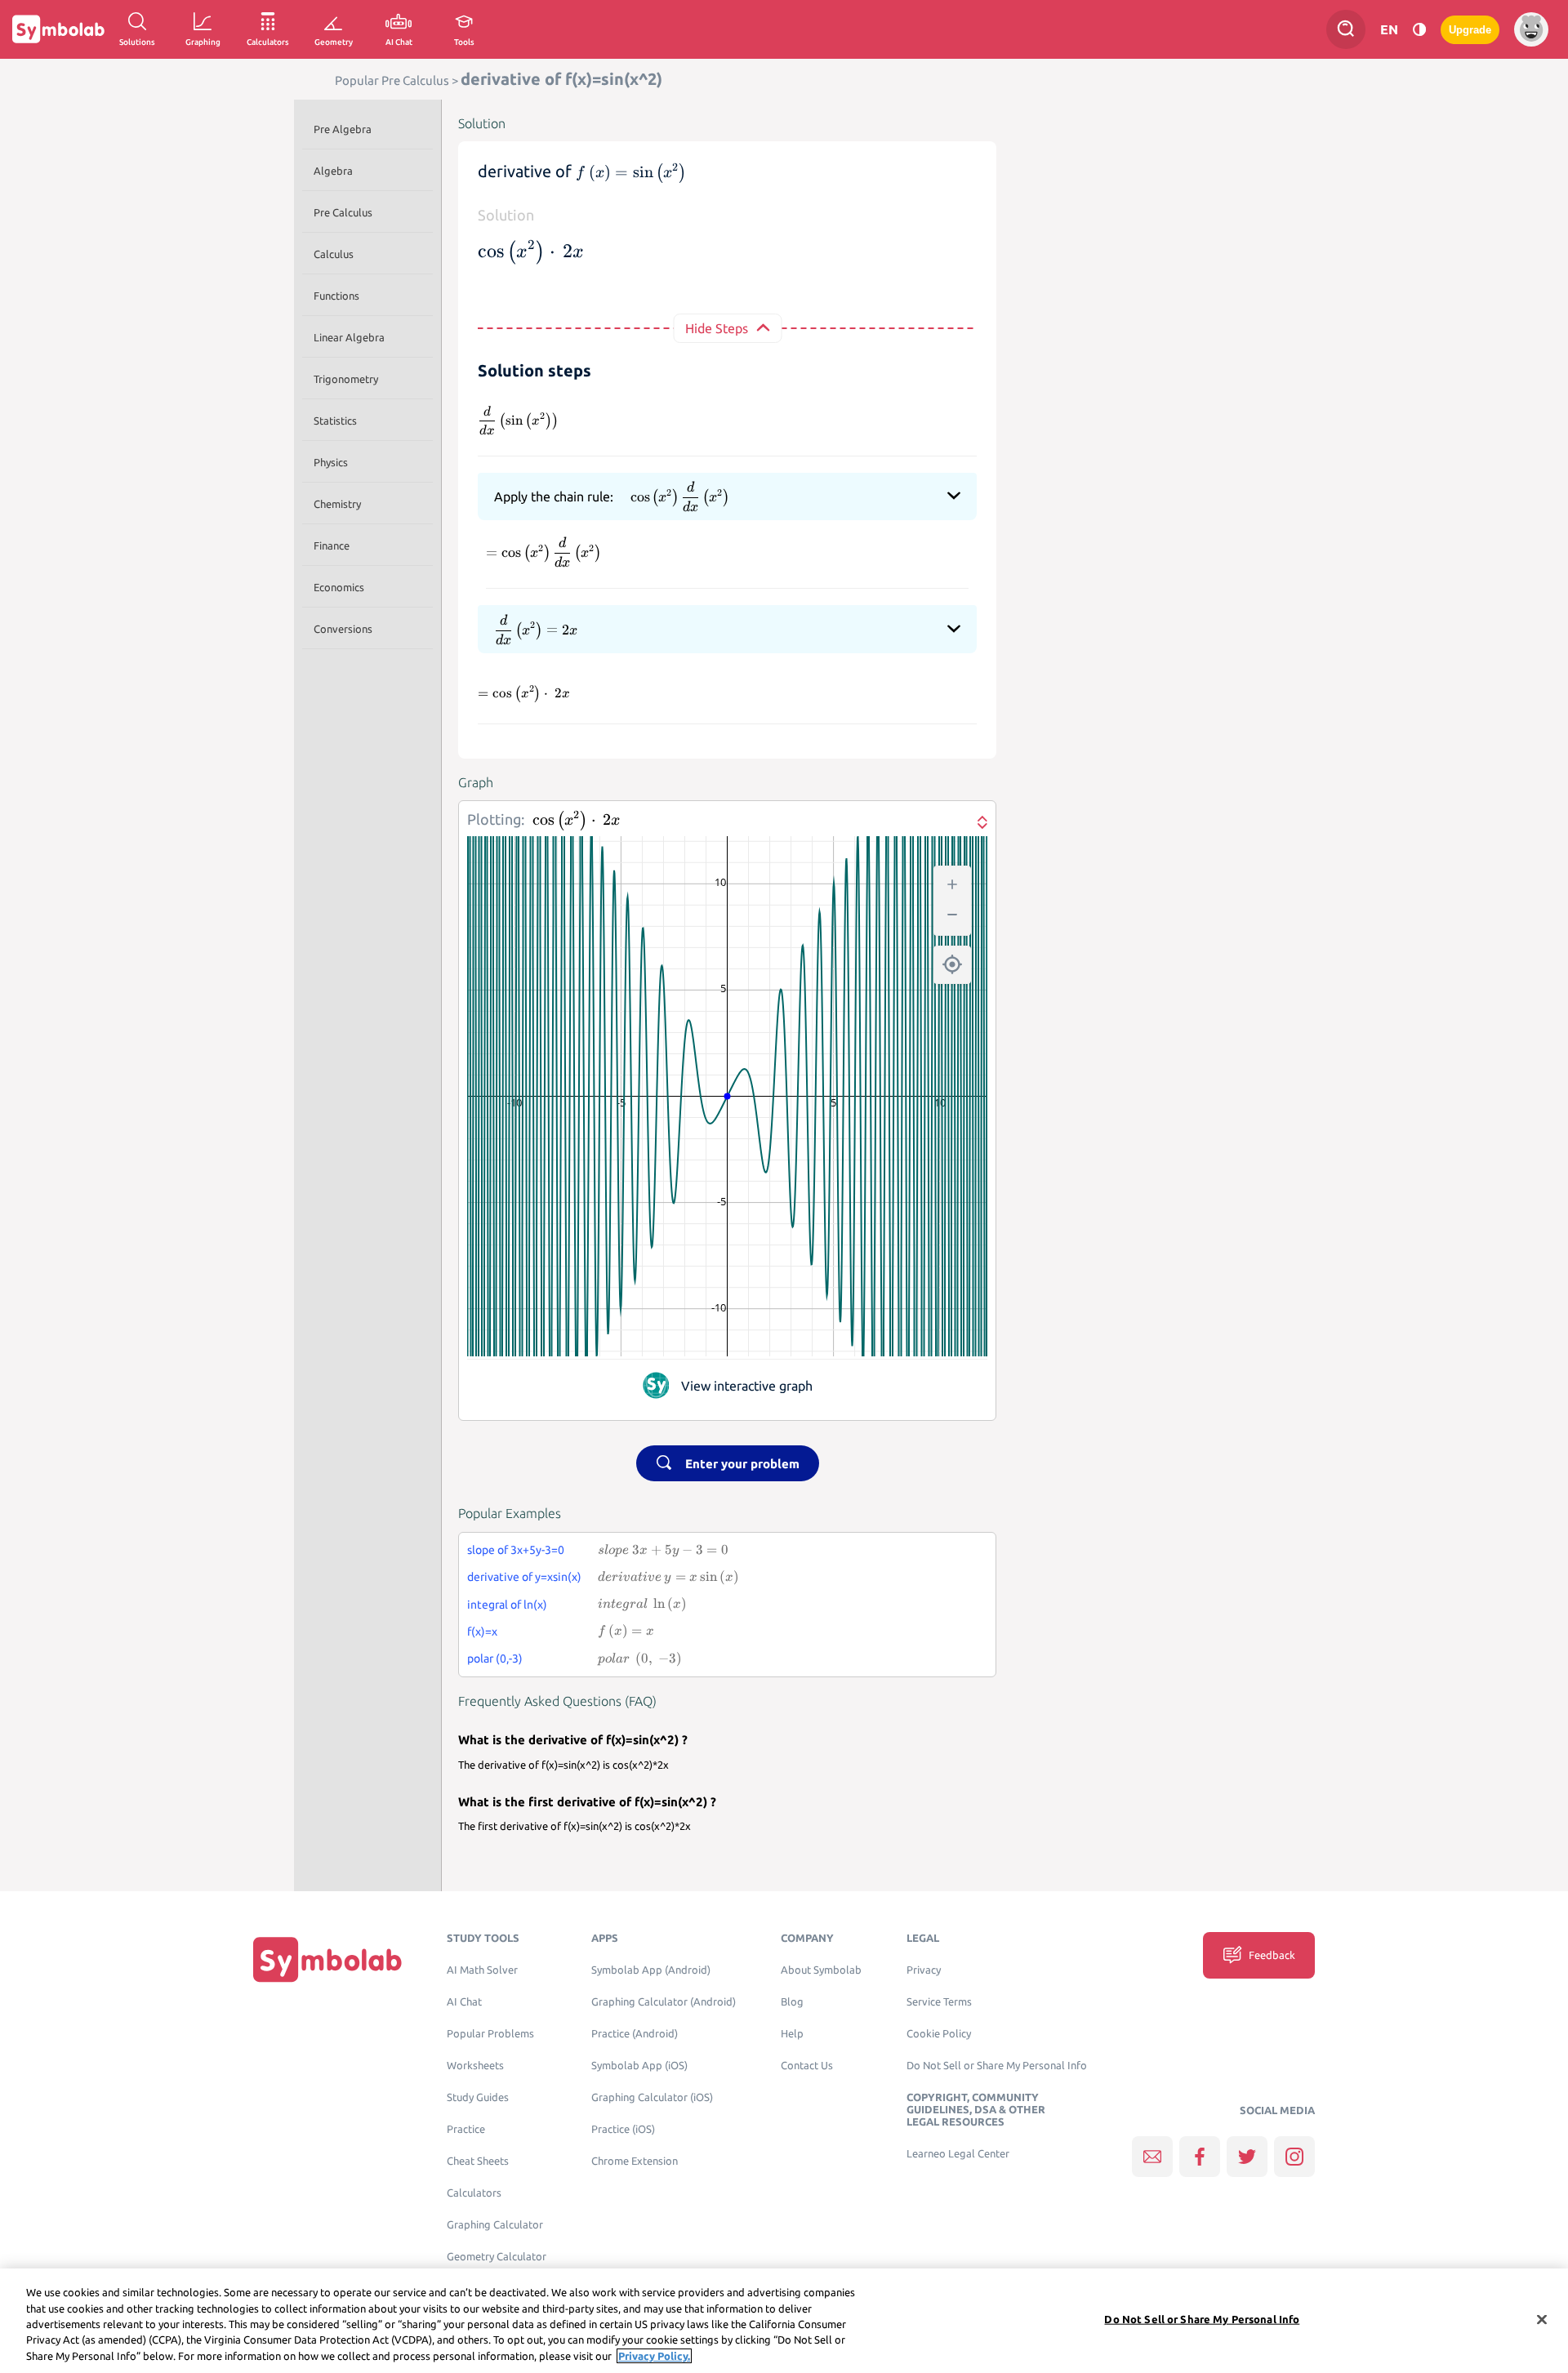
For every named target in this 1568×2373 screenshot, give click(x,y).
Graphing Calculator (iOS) (652, 2097)
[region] (784, 2321)
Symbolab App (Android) (651, 1970)
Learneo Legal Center (958, 2154)
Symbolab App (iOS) (639, 2066)
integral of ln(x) (507, 1605)
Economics (339, 587)
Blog (792, 2002)
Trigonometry (346, 379)
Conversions (343, 629)
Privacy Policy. (654, 2356)
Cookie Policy (939, 2034)
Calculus (334, 254)
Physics (331, 462)
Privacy (924, 1970)
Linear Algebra (349, 337)
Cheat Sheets (478, 2161)
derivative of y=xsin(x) (524, 1577)
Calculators (474, 2193)
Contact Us (807, 2066)
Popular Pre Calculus (392, 80)
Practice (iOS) (623, 2129)
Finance (332, 545)
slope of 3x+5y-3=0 (516, 1550)
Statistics (335, 421)
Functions (336, 296)
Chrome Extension (635, 2161)
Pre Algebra (343, 129)
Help (792, 2034)
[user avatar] (1531, 29)
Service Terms (939, 2002)
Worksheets (475, 2066)
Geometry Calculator (497, 2257)
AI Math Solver (482, 1970)
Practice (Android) (635, 2034)
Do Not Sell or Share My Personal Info (997, 2066)
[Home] (327, 1959)
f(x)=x (482, 1632)
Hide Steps (717, 328)
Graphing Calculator (495, 2225)
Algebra (333, 171)
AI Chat (464, 2002)
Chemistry (337, 504)
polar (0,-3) (495, 1658)
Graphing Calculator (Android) (664, 2002)
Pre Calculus (343, 212)
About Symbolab (821, 1970)
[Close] (1542, 2320)
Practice (466, 2129)
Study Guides (478, 2097)
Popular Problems (490, 2034)
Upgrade (1470, 30)
